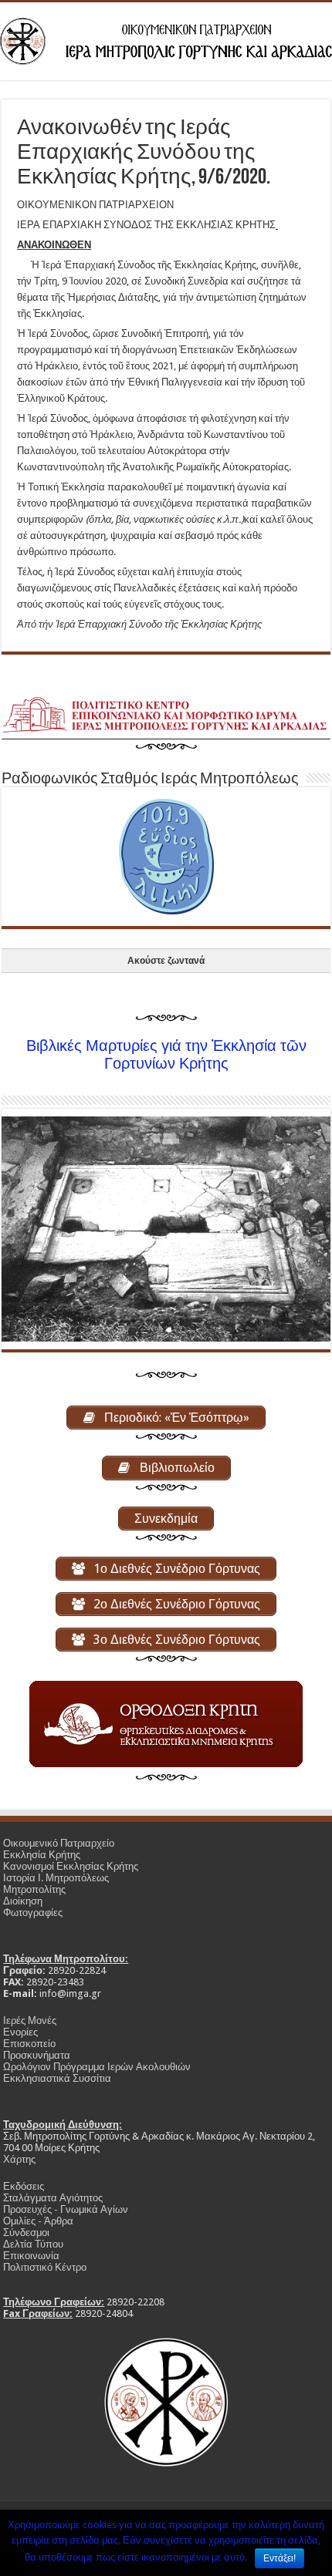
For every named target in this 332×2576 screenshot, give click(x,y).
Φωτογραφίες (33, 1913)
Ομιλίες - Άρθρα (38, 2221)
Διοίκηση (23, 1901)
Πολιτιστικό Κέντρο (45, 2267)
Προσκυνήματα (37, 2055)
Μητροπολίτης (34, 1889)
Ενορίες (20, 2032)
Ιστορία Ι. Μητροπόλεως (56, 1878)
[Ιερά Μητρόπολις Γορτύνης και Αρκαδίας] (166, 39)
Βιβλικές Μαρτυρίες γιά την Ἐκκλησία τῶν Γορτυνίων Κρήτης (166, 1055)
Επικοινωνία (31, 2256)
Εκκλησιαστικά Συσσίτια (57, 2078)
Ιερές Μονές (30, 2020)
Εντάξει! (279, 2558)
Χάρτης (19, 2159)
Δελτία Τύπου (33, 2244)
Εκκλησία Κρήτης (42, 1855)
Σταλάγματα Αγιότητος (53, 2198)
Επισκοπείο (29, 2044)
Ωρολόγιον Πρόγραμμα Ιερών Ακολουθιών (97, 2067)
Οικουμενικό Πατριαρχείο (59, 1843)
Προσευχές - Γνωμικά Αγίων (66, 2209)
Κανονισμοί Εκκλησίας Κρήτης (71, 1866)
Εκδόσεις (24, 2186)
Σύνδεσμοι (26, 2233)
